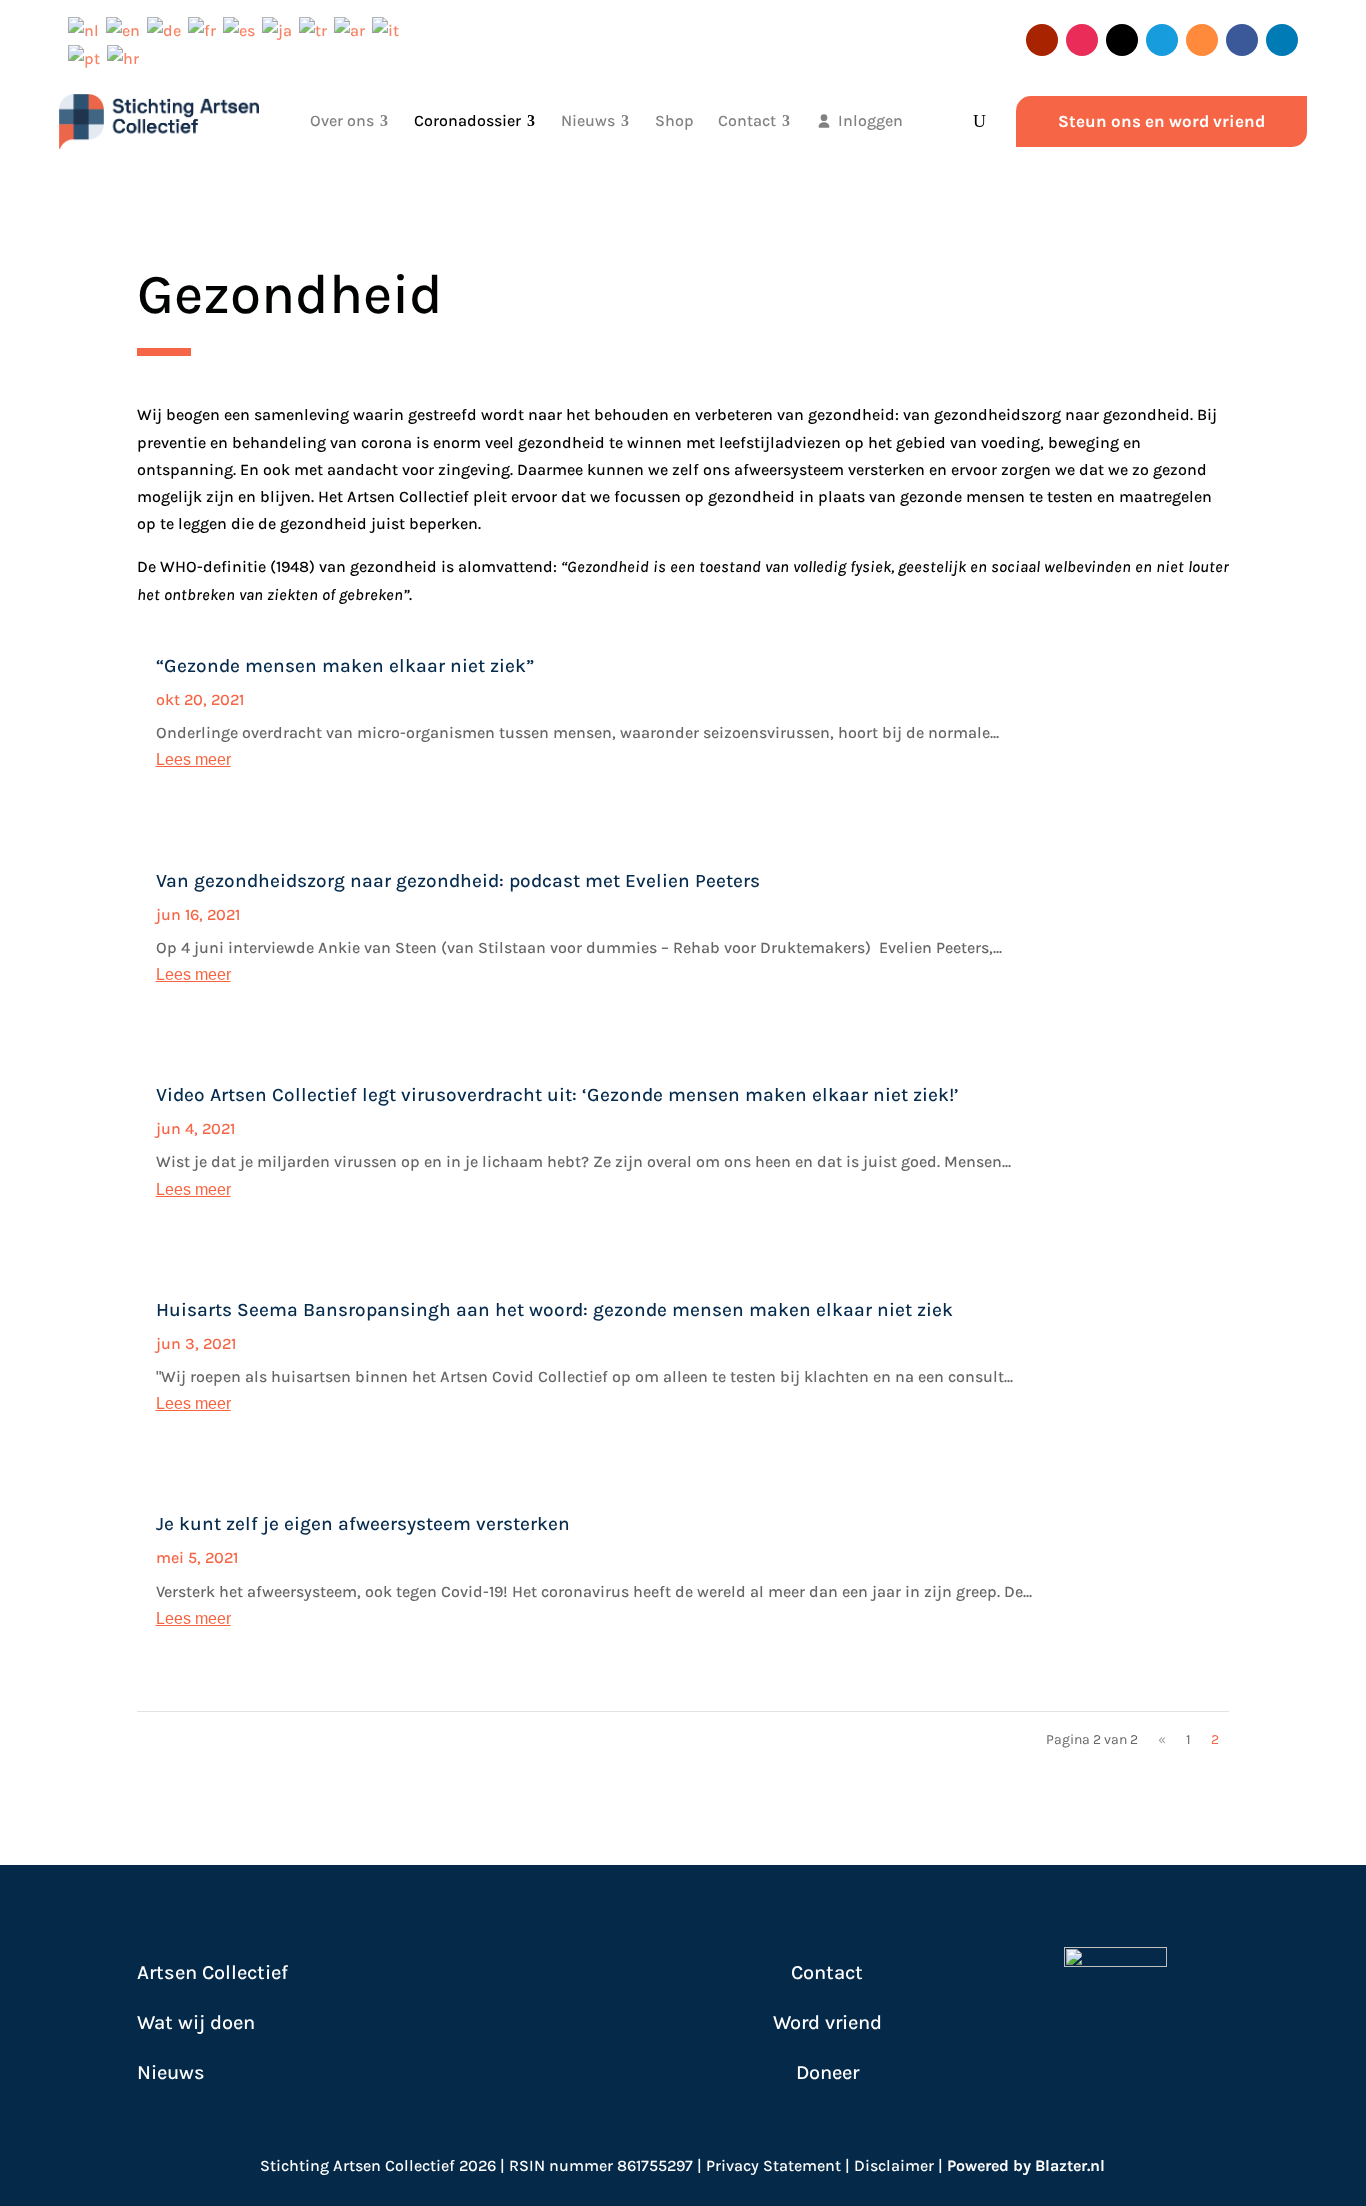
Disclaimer (894, 2165)
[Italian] (389, 28)
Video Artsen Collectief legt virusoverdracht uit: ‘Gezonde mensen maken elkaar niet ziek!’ (557, 1095)
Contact (827, 1972)
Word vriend (827, 2022)
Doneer (827, 2072)
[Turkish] (316, 28)
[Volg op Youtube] (1042, 40)
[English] (126, 28)
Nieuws (171, 2072)
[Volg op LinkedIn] (1282, 40)
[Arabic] (353, 28)
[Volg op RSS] (1202, 40)
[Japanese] (280, 28)
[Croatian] (126, 57)
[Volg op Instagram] (1082, 40)
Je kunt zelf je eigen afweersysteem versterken (363, 1524)
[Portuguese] (87, 57)
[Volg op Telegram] (1162, 40)
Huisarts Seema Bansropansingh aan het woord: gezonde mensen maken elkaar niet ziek (554, 1310)
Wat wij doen (196, 2022)
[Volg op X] (1122, 40)
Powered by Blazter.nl (1026, 2165)
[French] (205, 28)
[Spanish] (242, 28)
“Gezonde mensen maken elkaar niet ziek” (345, 666)
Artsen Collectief (212, 1972)
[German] (167, 28)
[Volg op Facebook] (1242, 40)
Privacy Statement (773, 2165)
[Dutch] (87, 28)
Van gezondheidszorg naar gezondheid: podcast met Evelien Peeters (458, 881)
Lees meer (193, 759)
